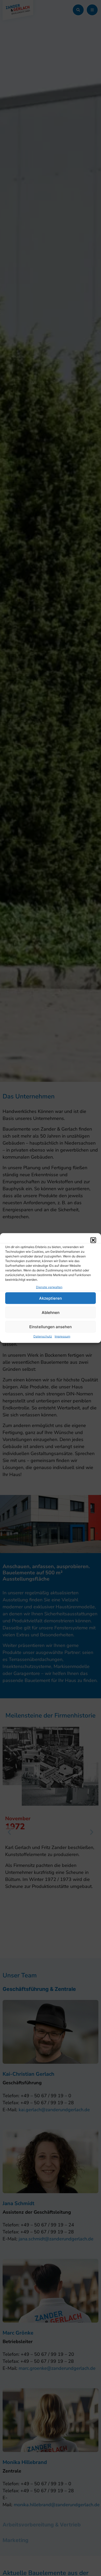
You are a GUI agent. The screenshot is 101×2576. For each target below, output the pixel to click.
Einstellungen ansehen (51, 1327)
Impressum (62, 1336)
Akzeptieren (51, 1298)
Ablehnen (51, 1312)
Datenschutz (43, 1336)
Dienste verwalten (49, 1287)
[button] (93, 1240)
